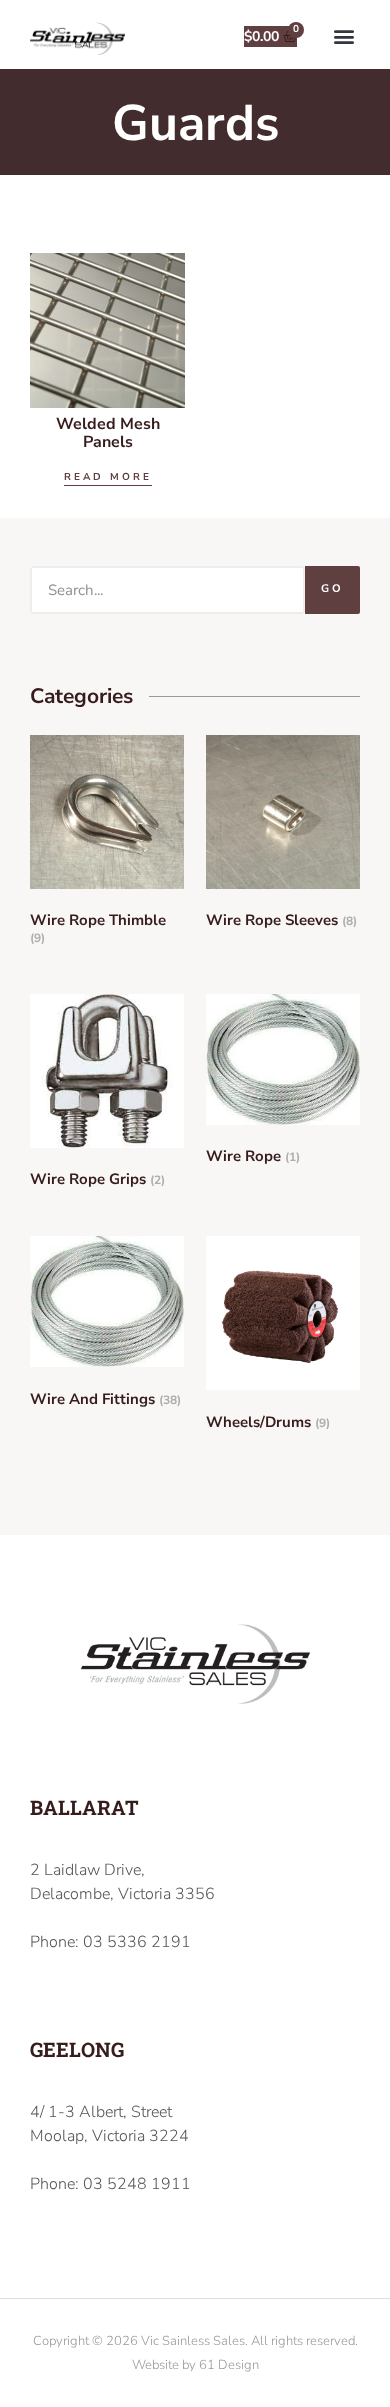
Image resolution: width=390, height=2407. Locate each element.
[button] (343, 35)
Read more (108, 477)
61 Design (229, 2365)
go (332, 588)
